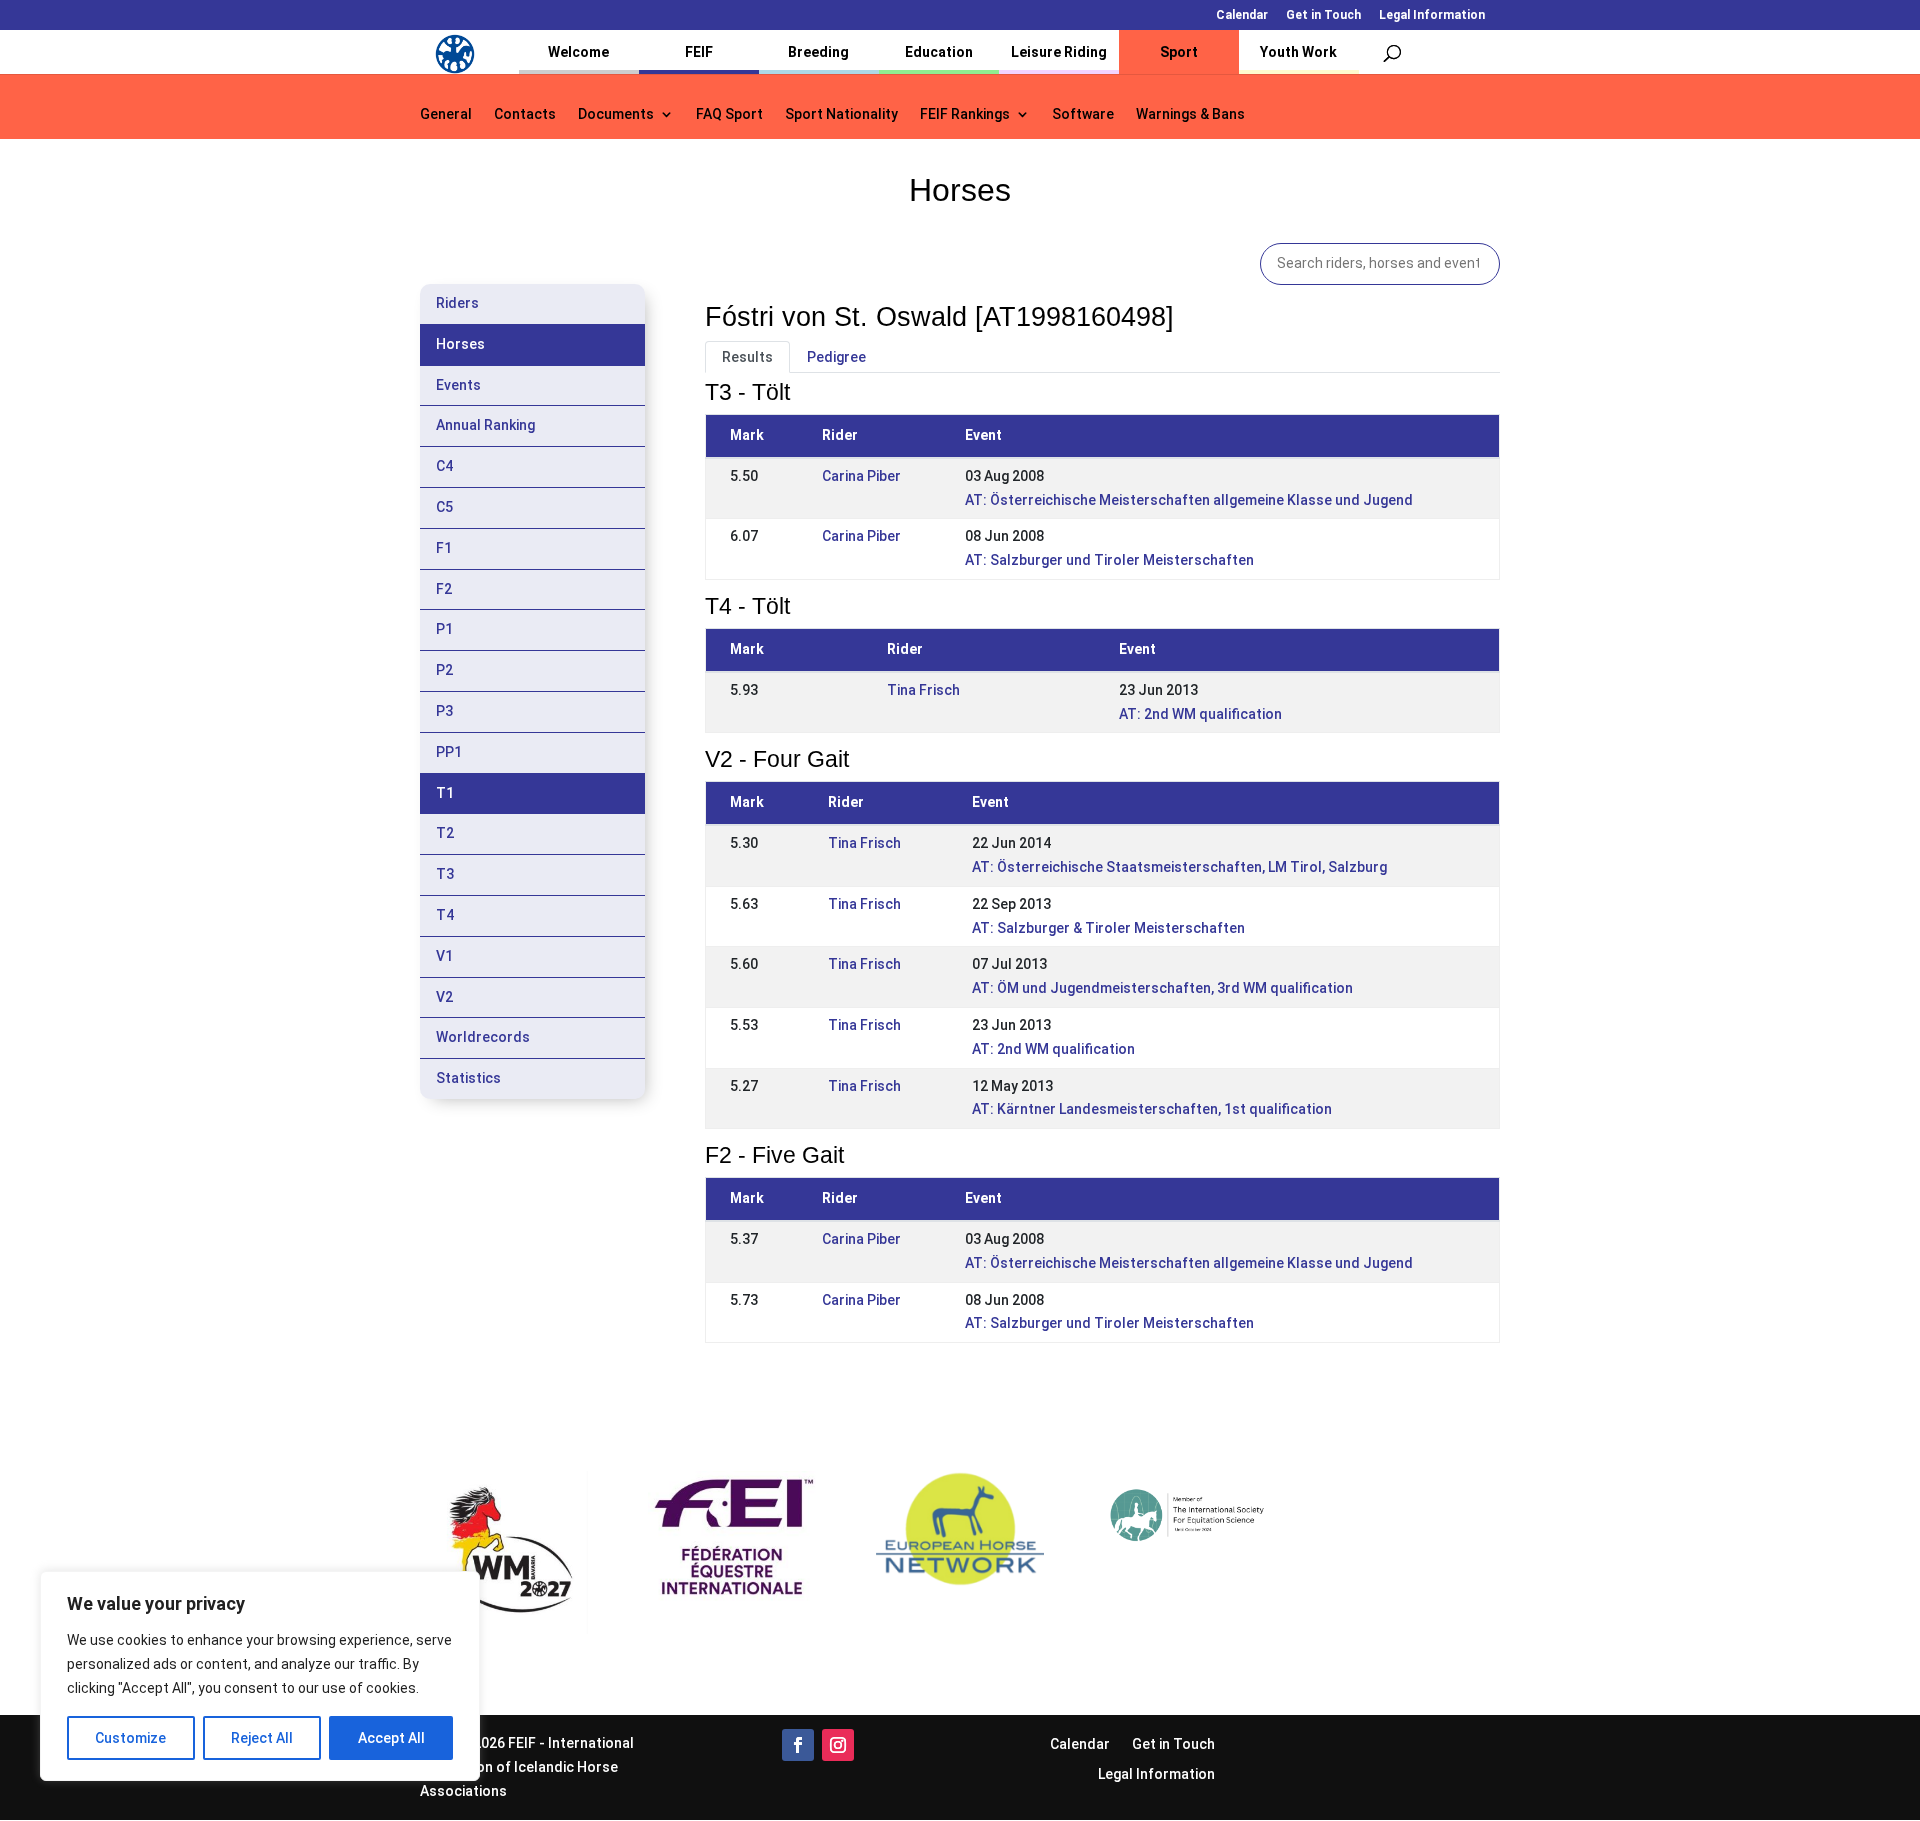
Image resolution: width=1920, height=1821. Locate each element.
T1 (445, 793)
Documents (616, 114)
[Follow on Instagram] (838, 1745)
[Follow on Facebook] (798, 1745)
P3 (444, 711)
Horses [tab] (460, 344)
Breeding (818, 52)
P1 (444, 629)
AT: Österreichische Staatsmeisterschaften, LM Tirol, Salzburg (1179, 867)
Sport (1179, 52)
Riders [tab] (457, 303)
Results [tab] (747, 357)
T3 (445, 874)
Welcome (578, 52)
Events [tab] (458, 385)
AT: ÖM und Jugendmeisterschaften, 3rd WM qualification (1162, 988)
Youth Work (1298, 52)
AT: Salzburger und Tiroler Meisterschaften (1109, 560)
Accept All (391, 1738)
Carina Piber (861, 476)
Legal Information (1432, 15)
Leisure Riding (1059, 52)
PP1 (449, 752)
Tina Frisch (923, 690)
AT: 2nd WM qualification (1200, 714)
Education (939, 52)
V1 (444, 956)
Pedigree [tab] (836, 357)
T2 (445, 833)
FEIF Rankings (965, 114)
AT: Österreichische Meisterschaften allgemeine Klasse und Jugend (1189, 500)
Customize (130, 1738)
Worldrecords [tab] (483, 1037)
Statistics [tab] (468, 1078)
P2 (444, 670)
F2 (444, 589)
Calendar (1242, 15)
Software (1083, 114)
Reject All (262, 1738)
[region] (260, 1676)
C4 (444, 466)
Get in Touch (1323, 15)
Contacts (525, 114)
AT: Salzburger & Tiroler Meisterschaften (1108, 928)
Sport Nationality (841, 114)
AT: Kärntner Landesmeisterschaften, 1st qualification (1152, 1109)
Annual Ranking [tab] (485, 425)
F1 (444, 548)
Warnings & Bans (1190, 114)
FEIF (699, 52)
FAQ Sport (729, 114)
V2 (444, 997)
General (446, 114)
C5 (444, 507)
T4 (445, 915)
